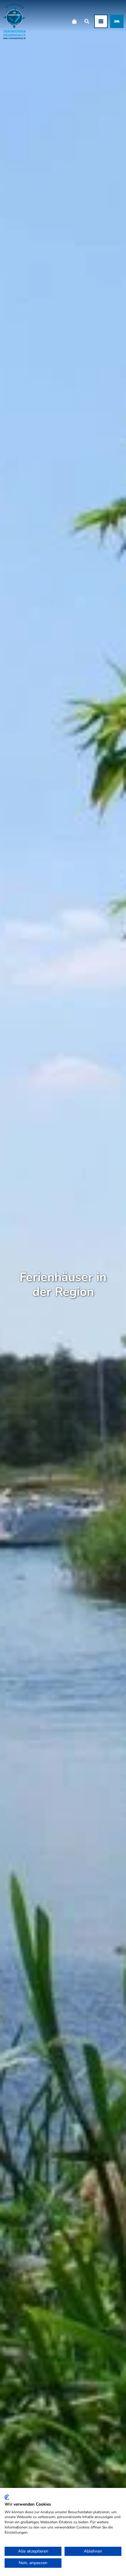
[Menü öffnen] (101, 21)
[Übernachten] (117, 21)
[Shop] (74, 21)
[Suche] (87, 21)
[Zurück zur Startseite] (15, 21)
